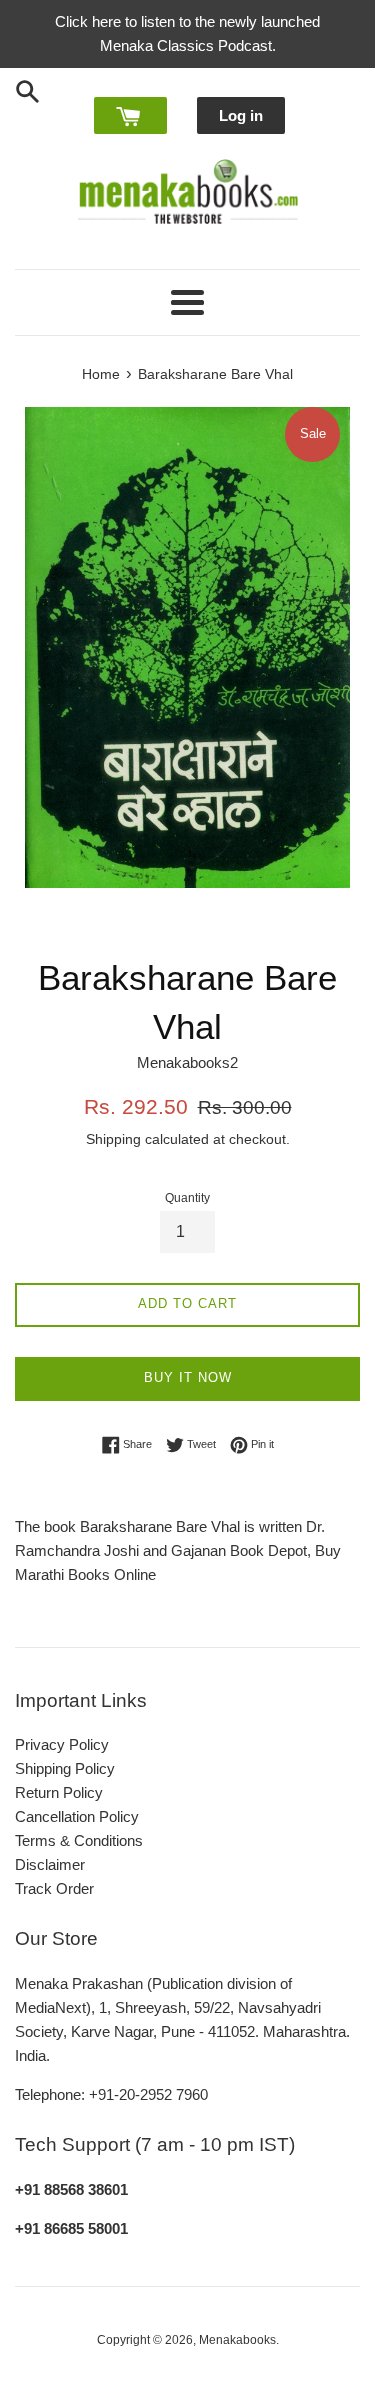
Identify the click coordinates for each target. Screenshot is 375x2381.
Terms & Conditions (79, 1840)
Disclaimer (50, 1864)
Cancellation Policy (77, 1816)
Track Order (54, 1888)
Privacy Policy (62, 1744)
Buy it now (188, 1377)
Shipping (113, 1139)
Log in (241, 115)
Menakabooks (237, 2340)
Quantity (187, 1198)
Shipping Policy (65, 1768)
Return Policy (59, 1792)
